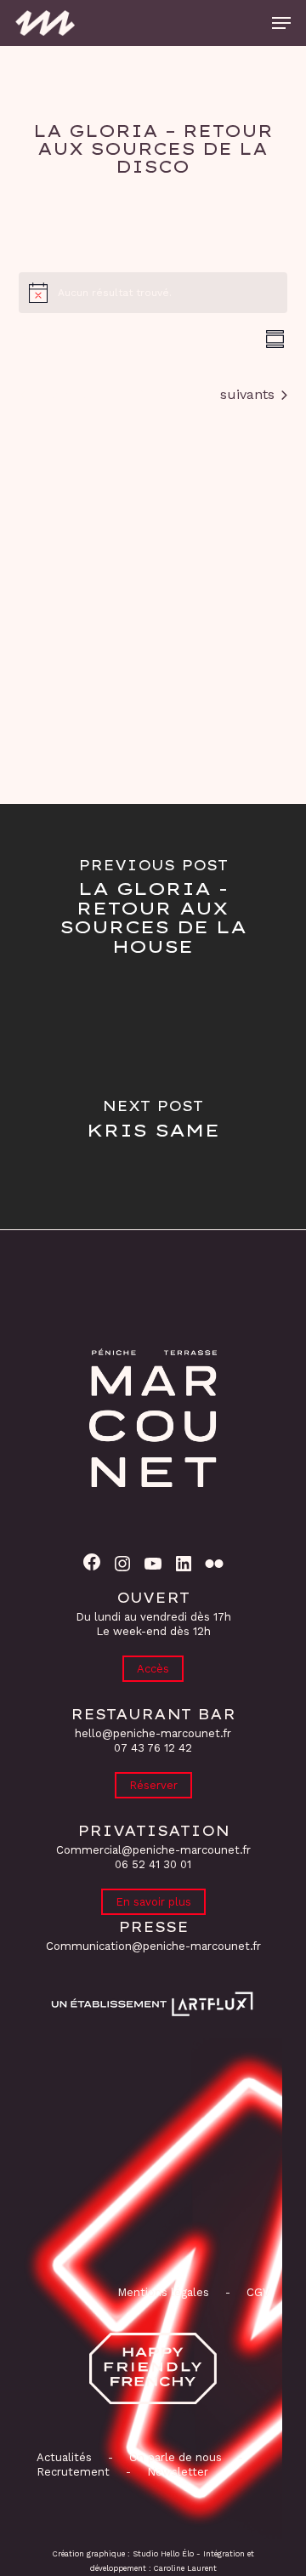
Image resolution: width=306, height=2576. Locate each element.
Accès (153, 1669)
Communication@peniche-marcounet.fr (153, 1946)
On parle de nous (174, 2457)
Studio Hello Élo (163, 2554)
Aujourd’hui (153, 392)
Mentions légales (163, 2292)
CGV (258, 2292)
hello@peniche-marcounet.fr (153, 1733)
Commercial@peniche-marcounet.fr (153, 1850)
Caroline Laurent (185, 2568)
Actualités (64, 2457)
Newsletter (178, 2472)
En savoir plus (153, 1902)
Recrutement (73, 2472)
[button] (281, 23)
